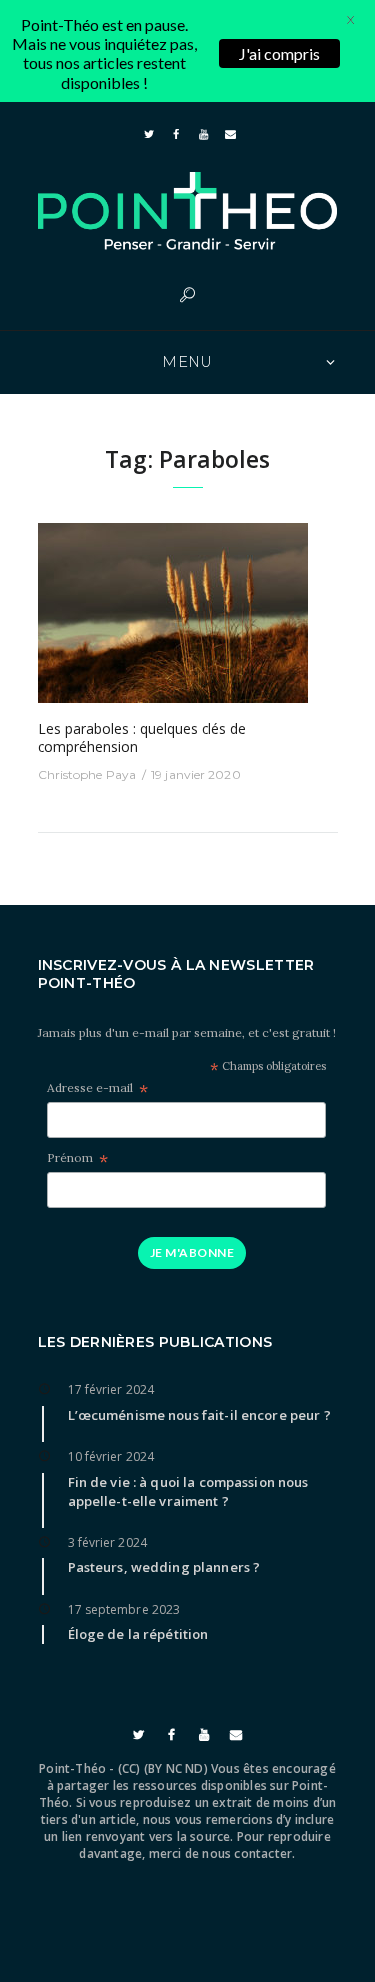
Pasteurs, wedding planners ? (164, 1567)
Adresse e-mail (97, 1088)
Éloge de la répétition (138, 1634)
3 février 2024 (107, 1542)
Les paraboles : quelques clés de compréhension (142, 737)
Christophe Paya (87, 774)
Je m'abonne (192, 1252)
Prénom (77, 1158)
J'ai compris (279, 53)
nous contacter (247, 1853)
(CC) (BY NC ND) (163, 1768)
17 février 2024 (111, 1389)
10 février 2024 (111, 1456)
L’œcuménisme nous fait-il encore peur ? (199, 1415)
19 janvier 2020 (196, 774)
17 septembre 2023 (124, 1609)
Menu (187, 362)
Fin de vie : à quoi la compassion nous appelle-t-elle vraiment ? (188, 1491)
